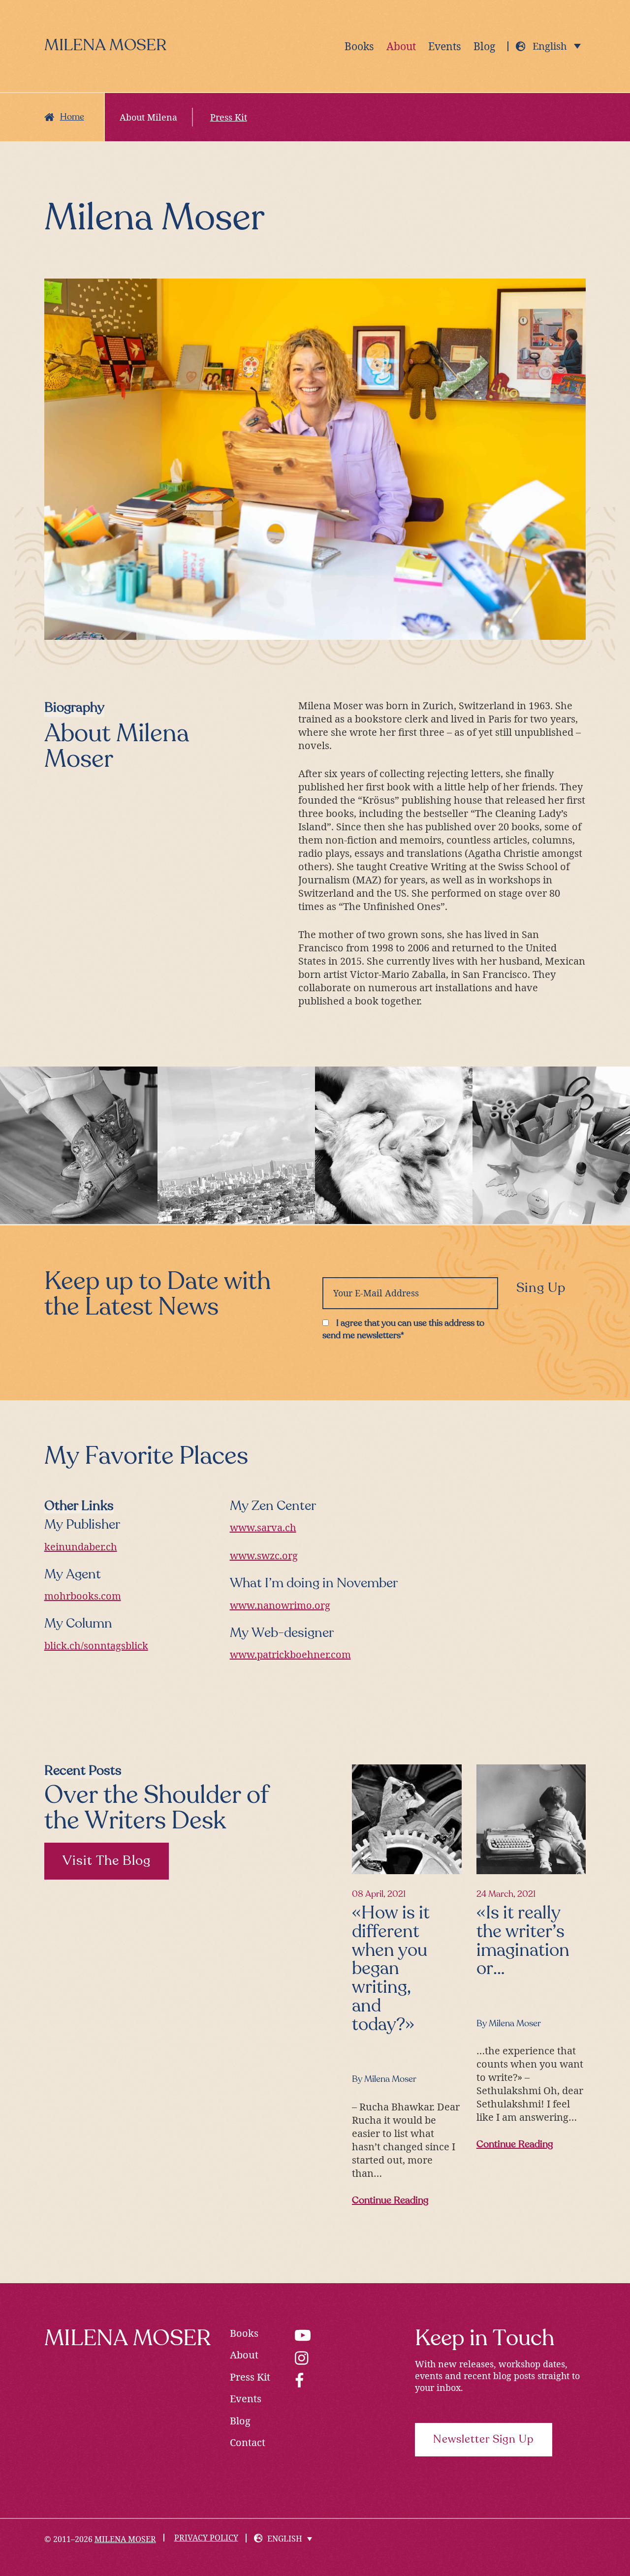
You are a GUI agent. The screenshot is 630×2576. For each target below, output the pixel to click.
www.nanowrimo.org (280, 1605)
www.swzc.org (264, 1555)
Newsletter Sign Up (484, 2440)
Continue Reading (394, 2202)
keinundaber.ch (81, 1547)
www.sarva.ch (263, 1527)
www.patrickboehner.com (290, 1654)
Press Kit (250, 2377)
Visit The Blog (107, 1861)
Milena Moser (105, 46)
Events (246, 2399)
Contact (248, 2442)
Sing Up (541, 1288)
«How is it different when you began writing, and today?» (391, 1969)
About (244, 2355)
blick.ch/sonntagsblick (96, 1646)
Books (244, 2333)
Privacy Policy (206, 2538)
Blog (240, 2421)
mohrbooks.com (83, 1596)
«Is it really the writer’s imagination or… (523, 1941)
